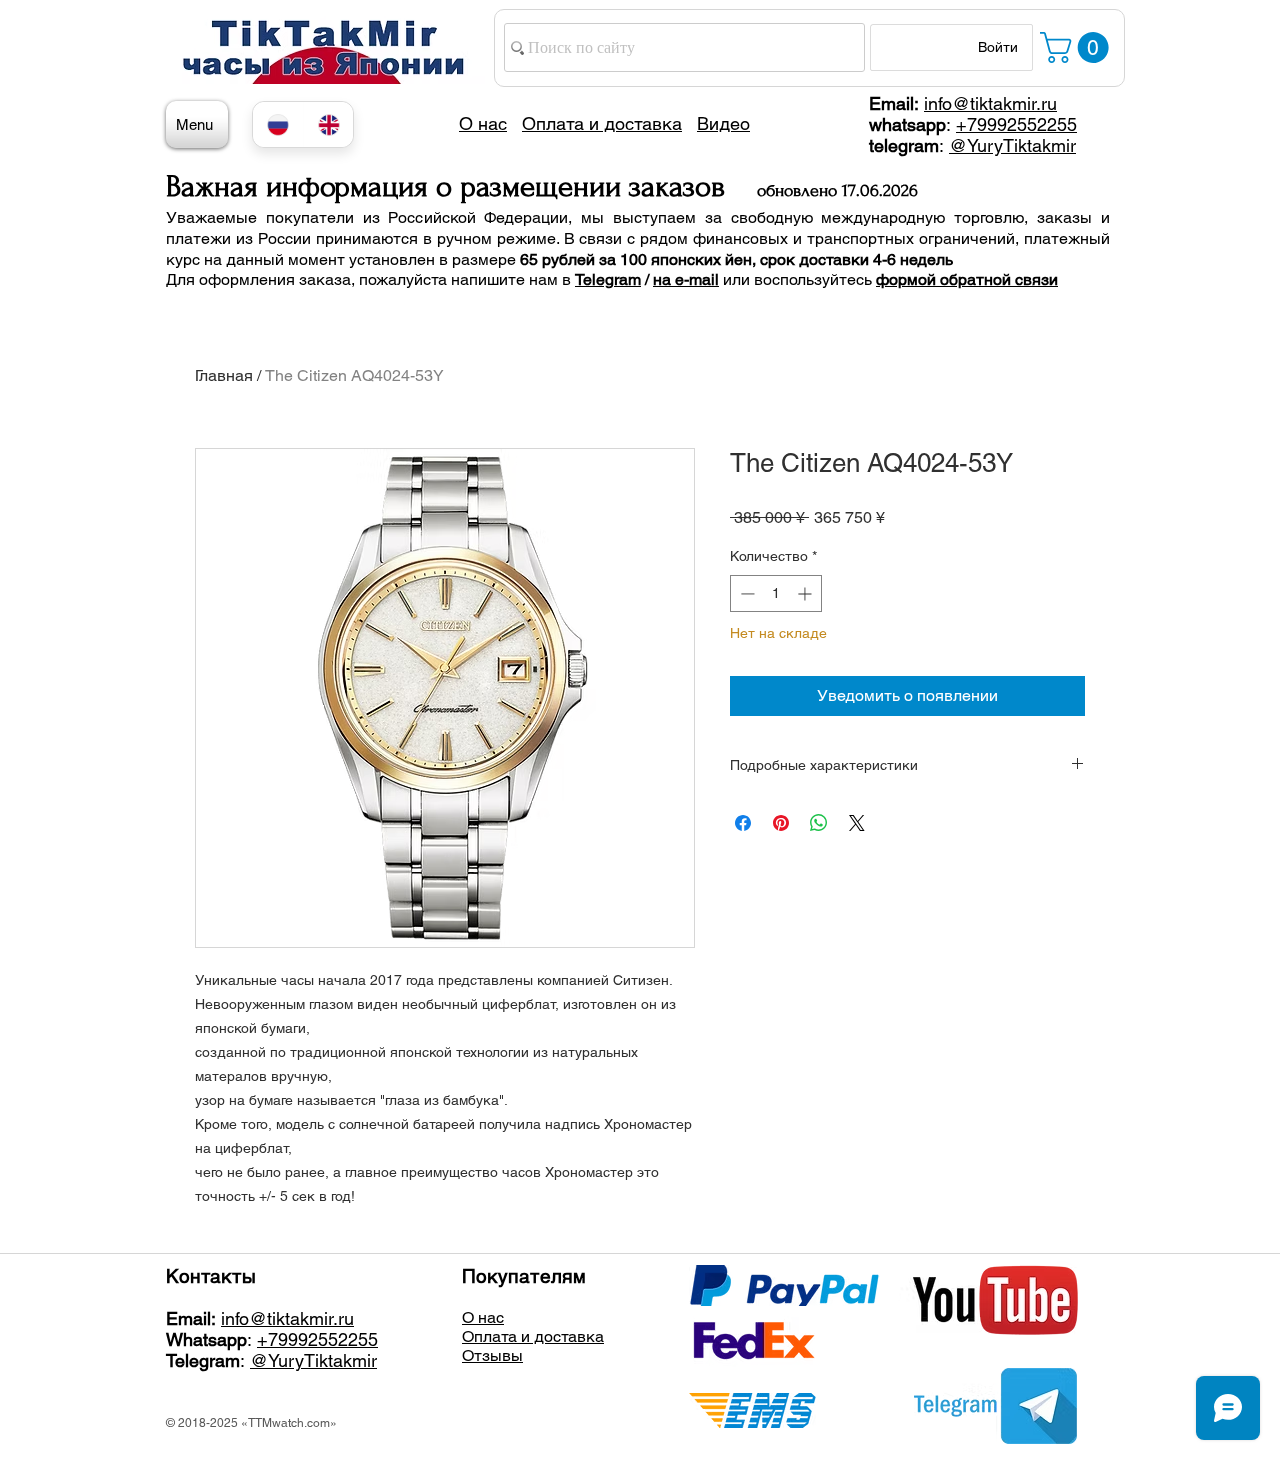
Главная (224, 375)
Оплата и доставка (533, 1336)
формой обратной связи (967, 279)
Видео (723, 123)
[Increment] (806, 593)
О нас (483, 1317)
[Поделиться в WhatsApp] (819, 823)
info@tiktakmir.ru (990, 103)
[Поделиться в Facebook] (743, 823)
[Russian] (278, 124)
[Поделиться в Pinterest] (781, 823)
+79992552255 (1016, 124)
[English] (328, 124)
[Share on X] (857, 823)
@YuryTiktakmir (1012, 145)
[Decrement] (745, 593)
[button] (1078, 47)
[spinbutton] (776, 593)
